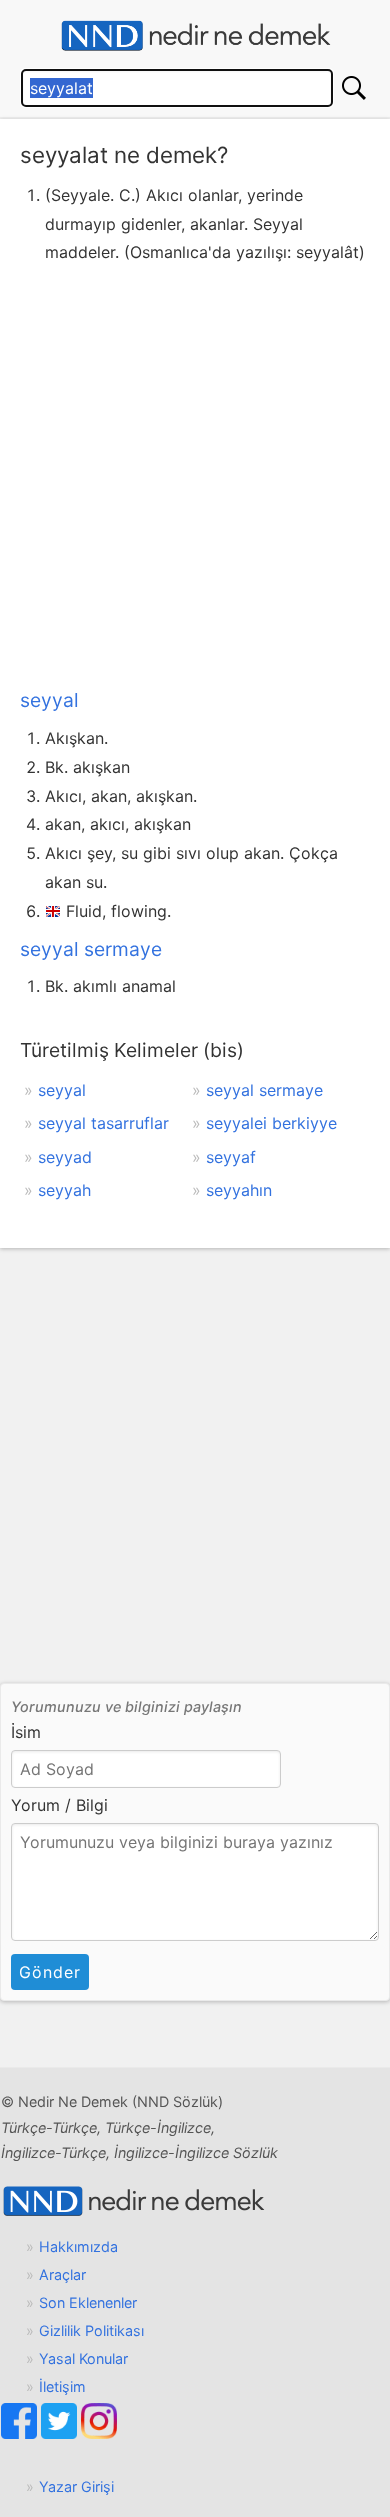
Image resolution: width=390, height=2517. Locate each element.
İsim (26, 1732)
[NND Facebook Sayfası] (21, 2433)
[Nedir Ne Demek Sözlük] (195, 36)
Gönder (50, 1972)
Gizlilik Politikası (91, 2330)
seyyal (49, 700)
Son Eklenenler (88, 2302)
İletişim (62, 2386)
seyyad (65, 1157)
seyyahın (239, 1190)
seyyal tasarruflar (103, 1123)
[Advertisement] (195, 472)
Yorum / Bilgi (59, 1805)
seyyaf (231, 1157)
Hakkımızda (78, 2246)
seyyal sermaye (91, 949)
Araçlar (62, 2274)
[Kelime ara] (354, 88)
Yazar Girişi (76, 2486)
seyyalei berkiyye (271, 1123)
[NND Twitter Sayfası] (61, 2433)
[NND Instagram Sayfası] (99, 2433)
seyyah (64, 1190)
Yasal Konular (83, 2358)
